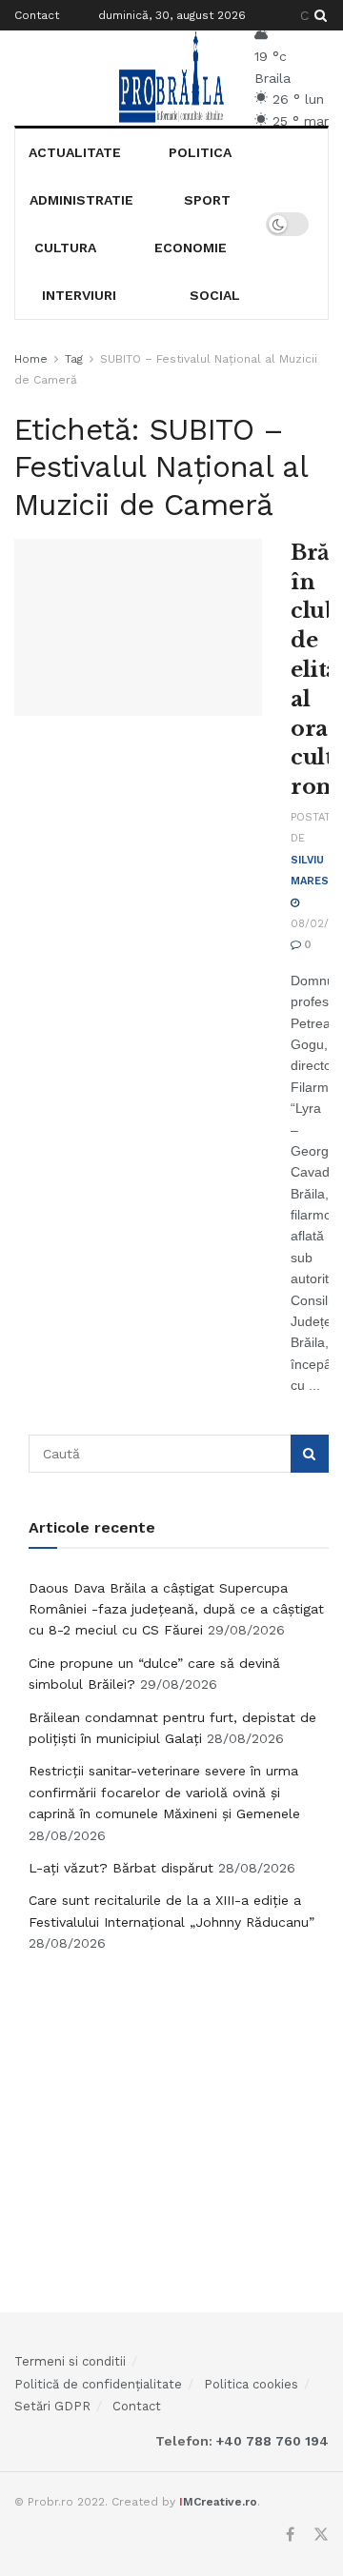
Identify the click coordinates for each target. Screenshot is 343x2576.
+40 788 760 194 (271, 2441)
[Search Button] (317, 15)
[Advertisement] (179, 2111)
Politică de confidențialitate (98, 2384)
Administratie (81, 200)
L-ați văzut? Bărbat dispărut (121, 1868)
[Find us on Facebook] (290, 2535)
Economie (191, 248)
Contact (37, 15)
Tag (74, 359)
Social (215, 295)
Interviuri (79, 295)
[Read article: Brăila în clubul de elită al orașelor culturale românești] (138, 627)
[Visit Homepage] (171, 78)
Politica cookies (251, 2384)
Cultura (65, 248)
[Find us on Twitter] (321, 2535)
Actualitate (75, 152)
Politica (200, 152)
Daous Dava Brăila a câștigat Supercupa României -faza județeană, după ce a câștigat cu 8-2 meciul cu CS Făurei (176, 1609)
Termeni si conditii (70, 2361)
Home (31, 359)
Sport (207, 200)
